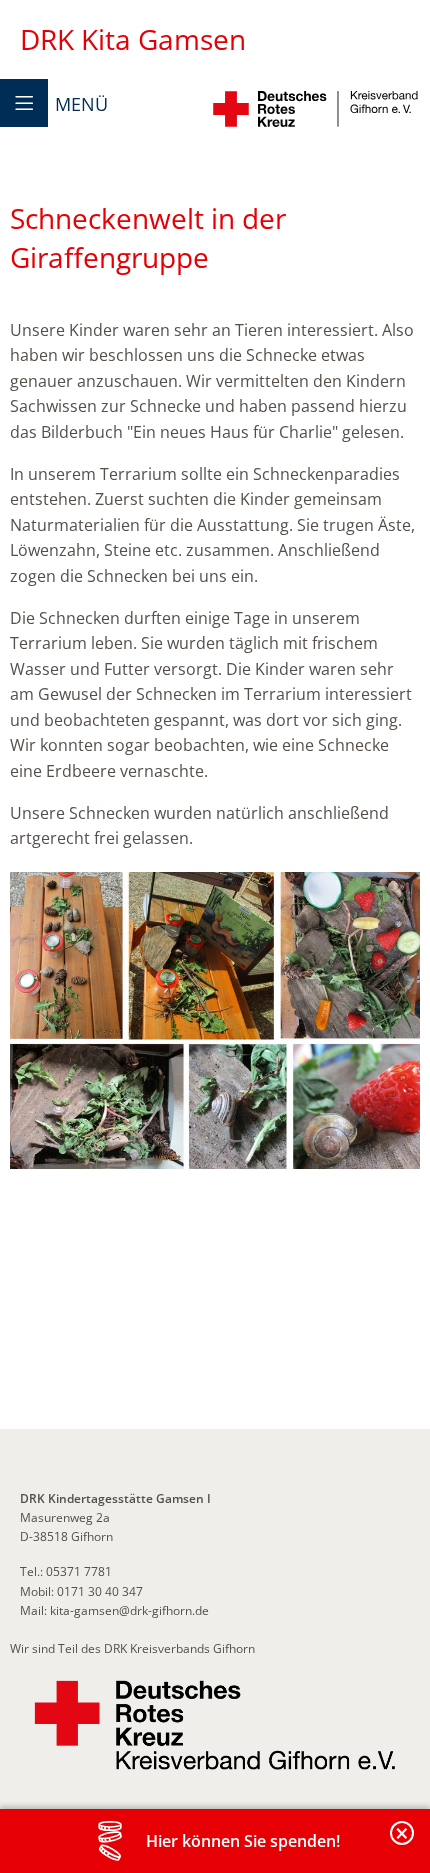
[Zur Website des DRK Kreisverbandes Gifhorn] (215, 1725)
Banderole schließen (403, 1844)
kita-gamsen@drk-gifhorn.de (128, 1610)
